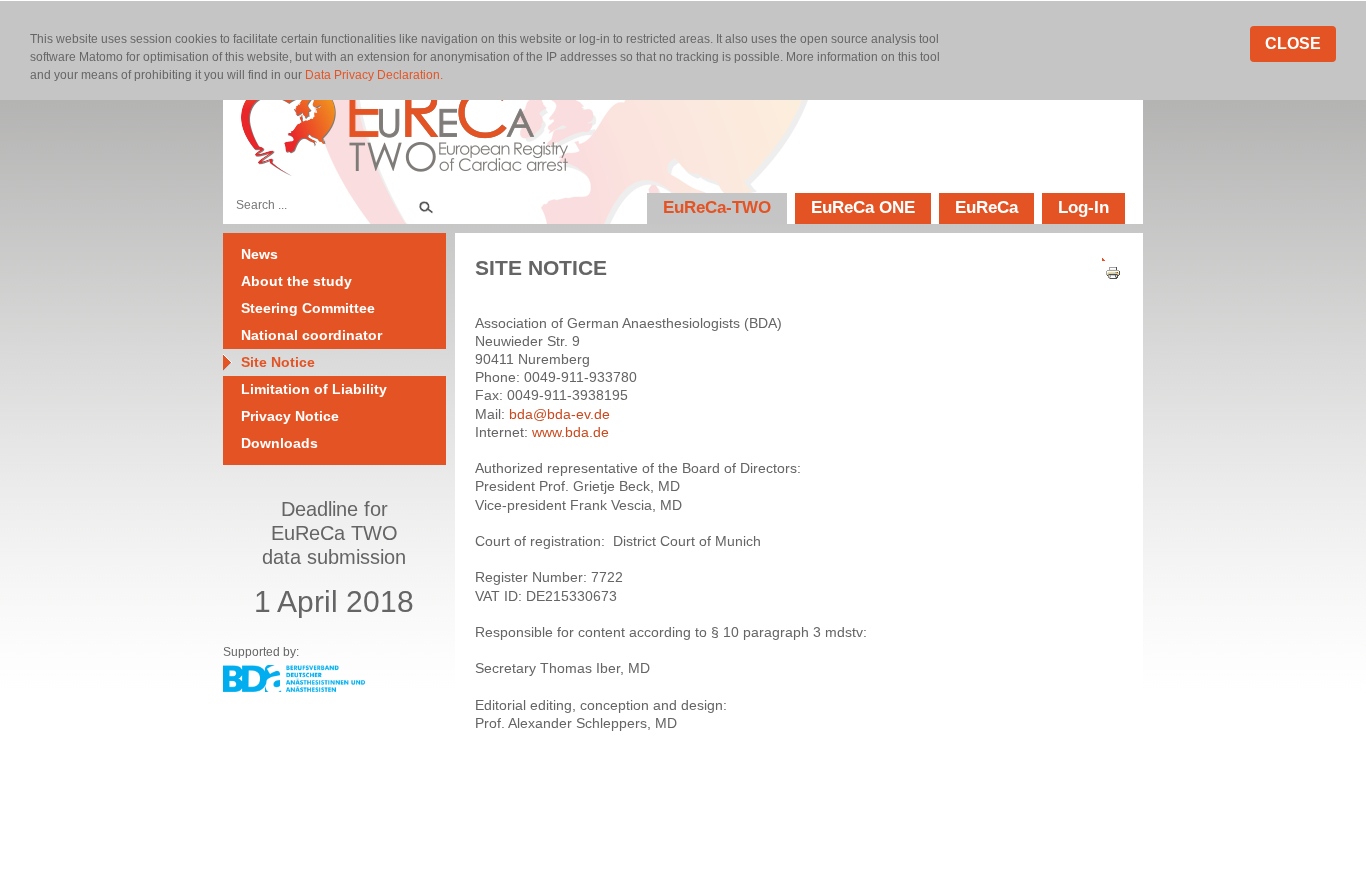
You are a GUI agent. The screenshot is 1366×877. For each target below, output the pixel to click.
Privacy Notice (290, 416)
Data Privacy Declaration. (374, 75)
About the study (296, 281)
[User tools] (1106, 255)
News (259, 254)
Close (1293, 43)
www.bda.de (570, 432)
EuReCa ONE (863, 207)
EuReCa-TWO (717, 207)
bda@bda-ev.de (559, 414)
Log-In (1083, 207)
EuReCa (986, 207)
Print (1106, 273)
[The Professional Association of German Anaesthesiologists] (294, 687)
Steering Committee (308, 308)
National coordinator (311, 335)
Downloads (279, 443)
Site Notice (278, 362)
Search (425, 205)
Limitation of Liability (314, 389)
